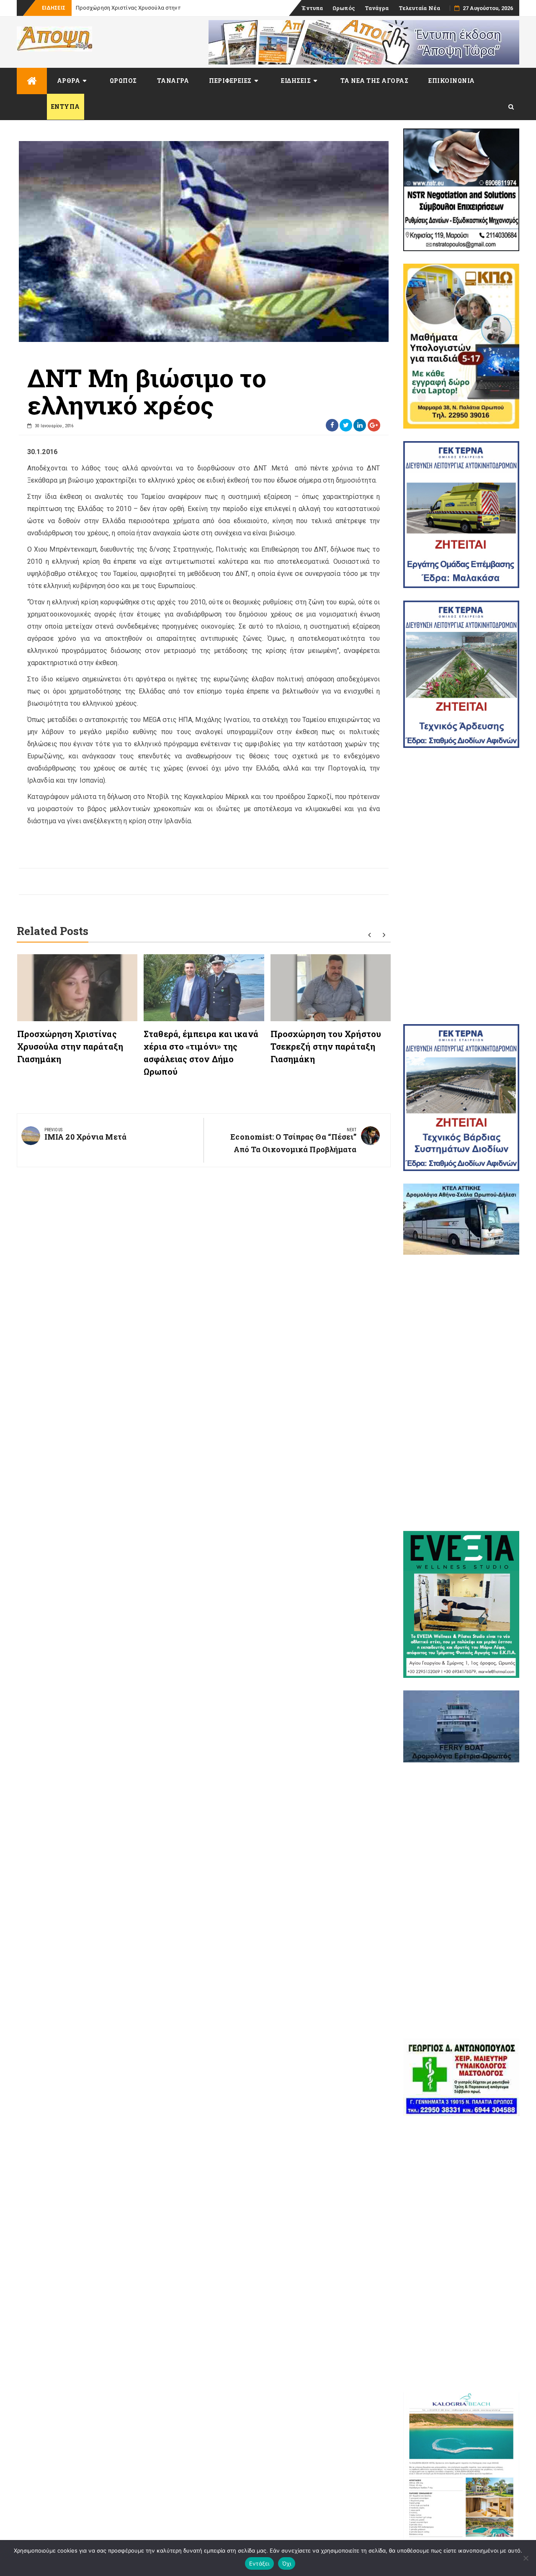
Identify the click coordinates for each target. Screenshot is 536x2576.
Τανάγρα (377, 8)
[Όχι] (526, 2558)
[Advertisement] (461, 886)
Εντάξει (259, 2563)
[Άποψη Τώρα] (32, 81)
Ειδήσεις (296, 81)
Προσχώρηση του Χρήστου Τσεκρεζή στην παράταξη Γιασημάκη (326, 1046)
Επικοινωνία (452, 81)
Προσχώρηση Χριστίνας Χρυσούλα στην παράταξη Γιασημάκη (70, 1046)
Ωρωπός (344, 8)
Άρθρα (69, 81)
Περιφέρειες (230, 81)
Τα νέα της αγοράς (375, 81)
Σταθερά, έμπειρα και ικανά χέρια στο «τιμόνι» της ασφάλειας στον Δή (166, 8)
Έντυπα (312, 8)
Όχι (287, 2563)
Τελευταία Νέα (419, 8)
